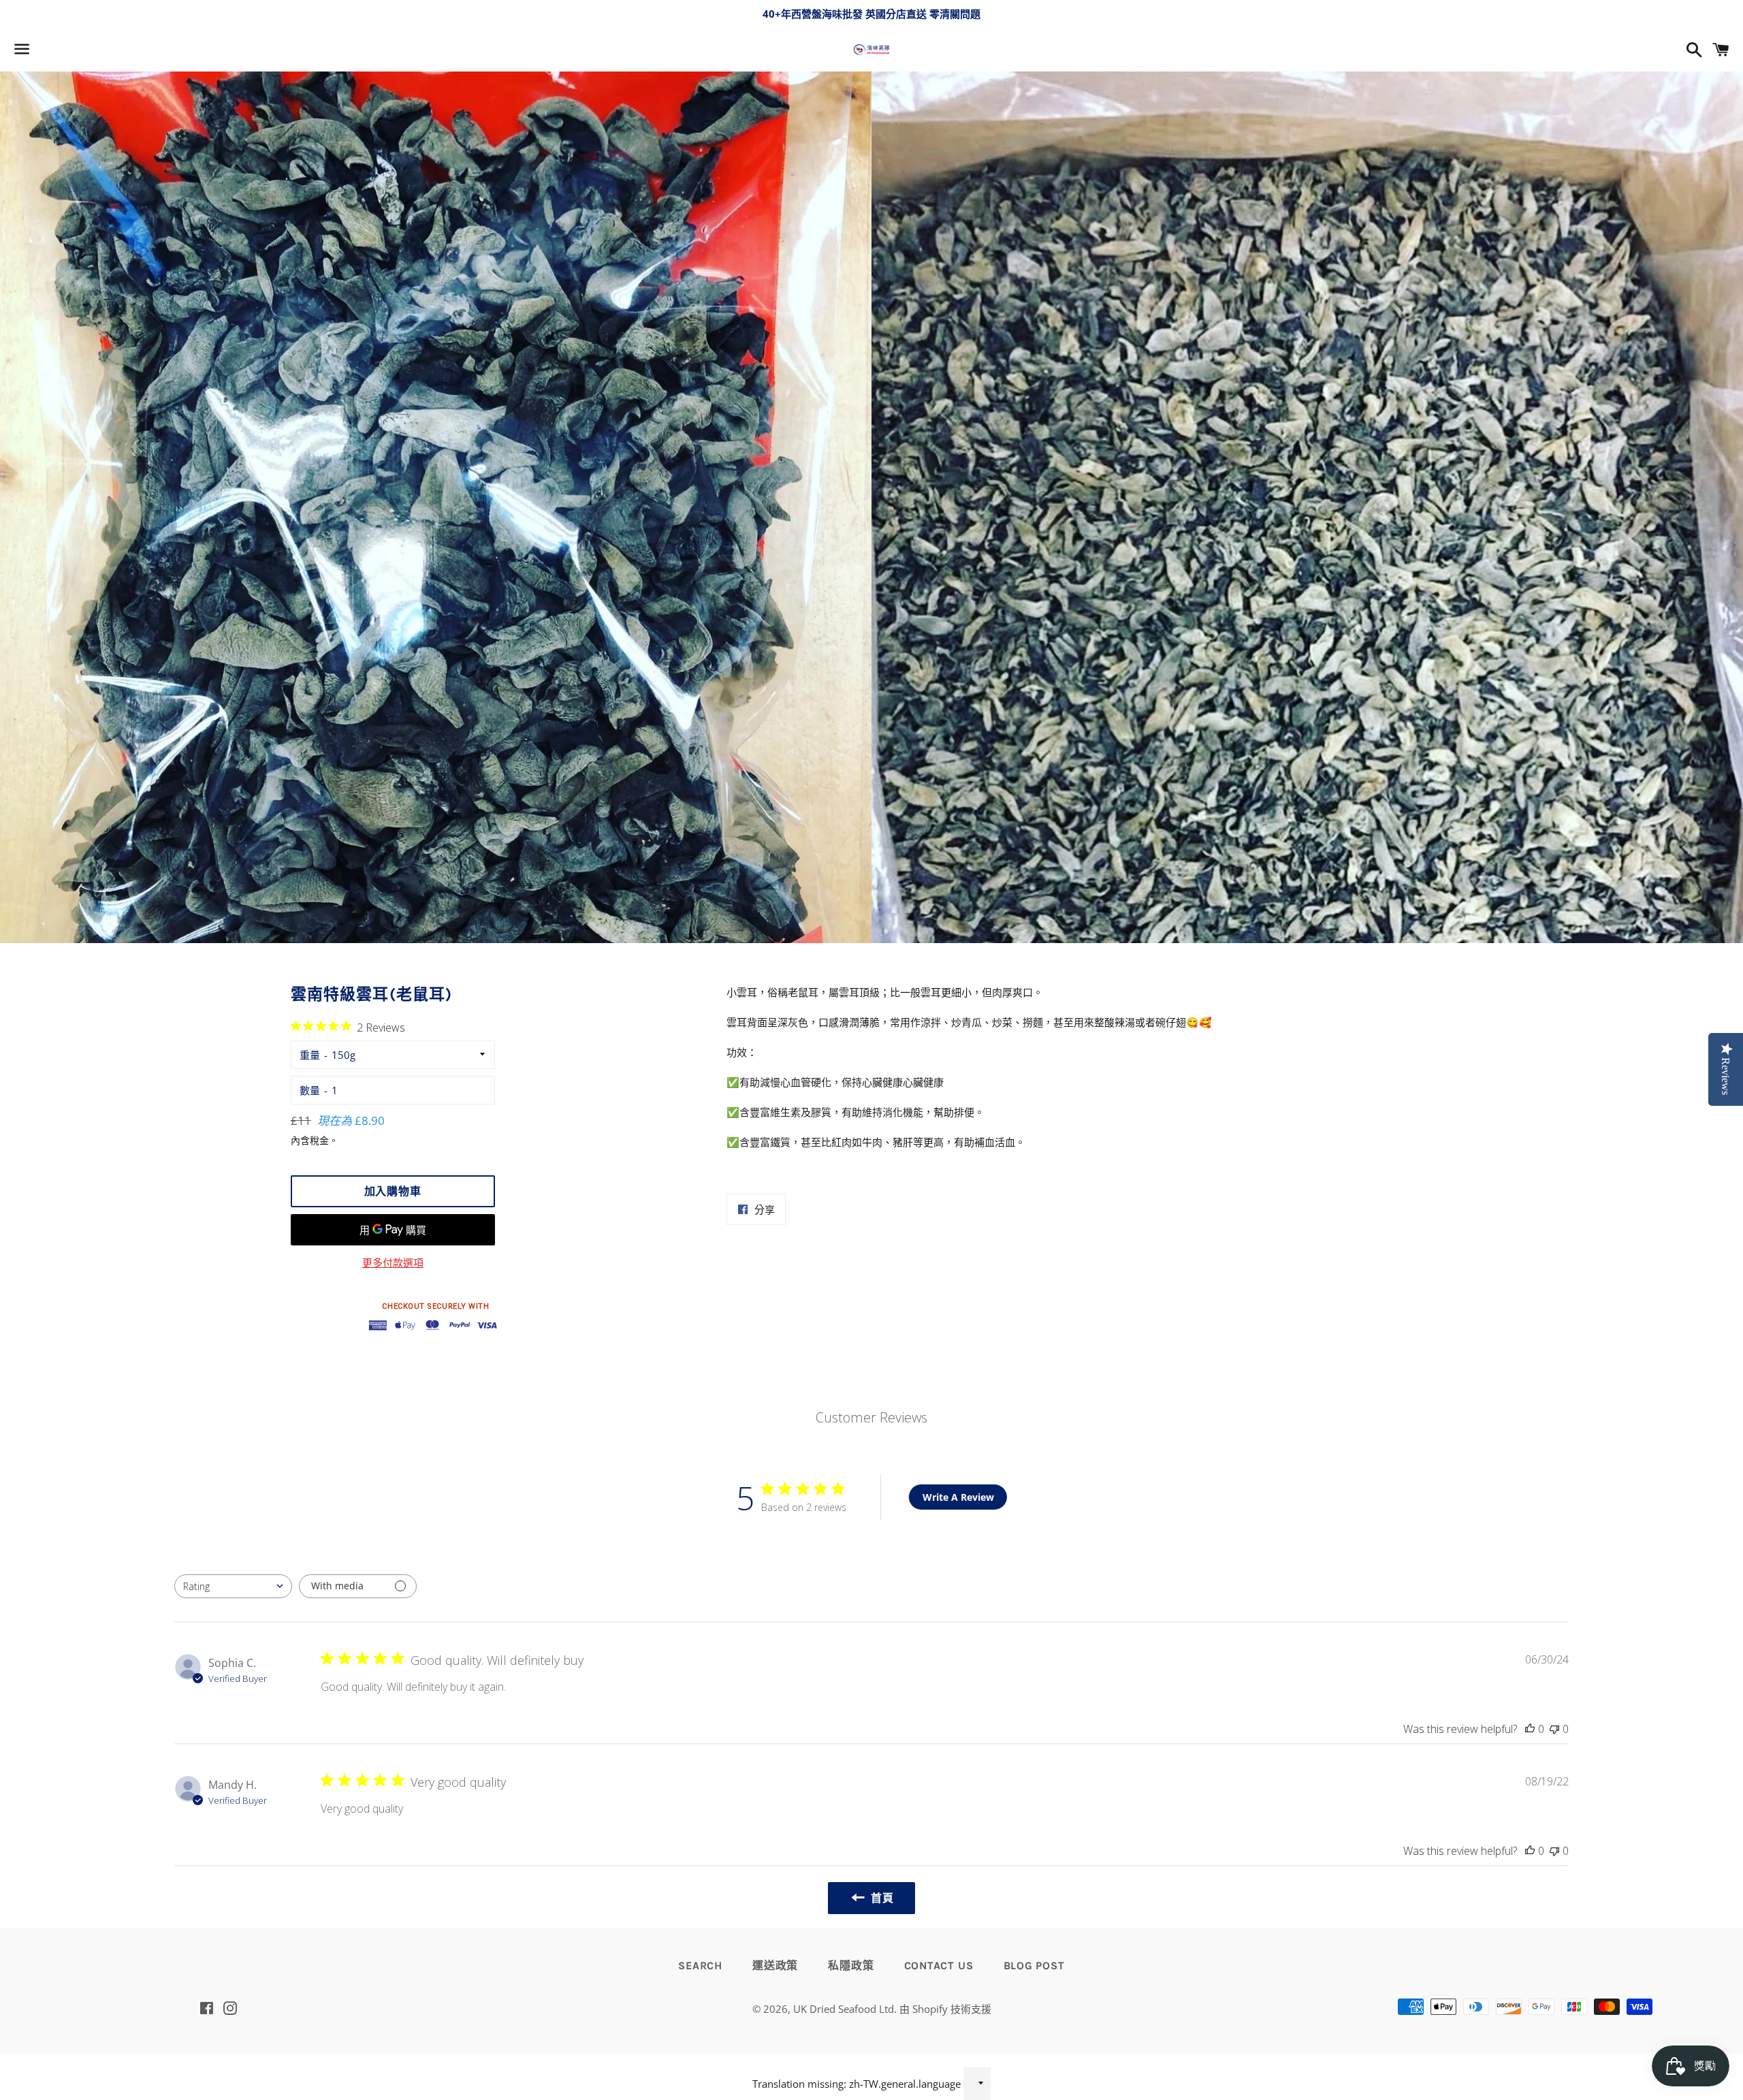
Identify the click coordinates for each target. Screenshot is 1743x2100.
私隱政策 (851, 1966)
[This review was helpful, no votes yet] (1530, 1729)
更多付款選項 (393, 1262)
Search (700, 1966)
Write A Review (958, 1497)
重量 (310, 1055)
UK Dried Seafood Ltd (844, 2009)
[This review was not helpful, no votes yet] (1554, 1729)
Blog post (1034, 1966)
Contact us (939, 1966)
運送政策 (775, 1966)
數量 (310, 1090)
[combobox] (233, 1586)
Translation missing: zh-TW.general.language (857, 2084)
